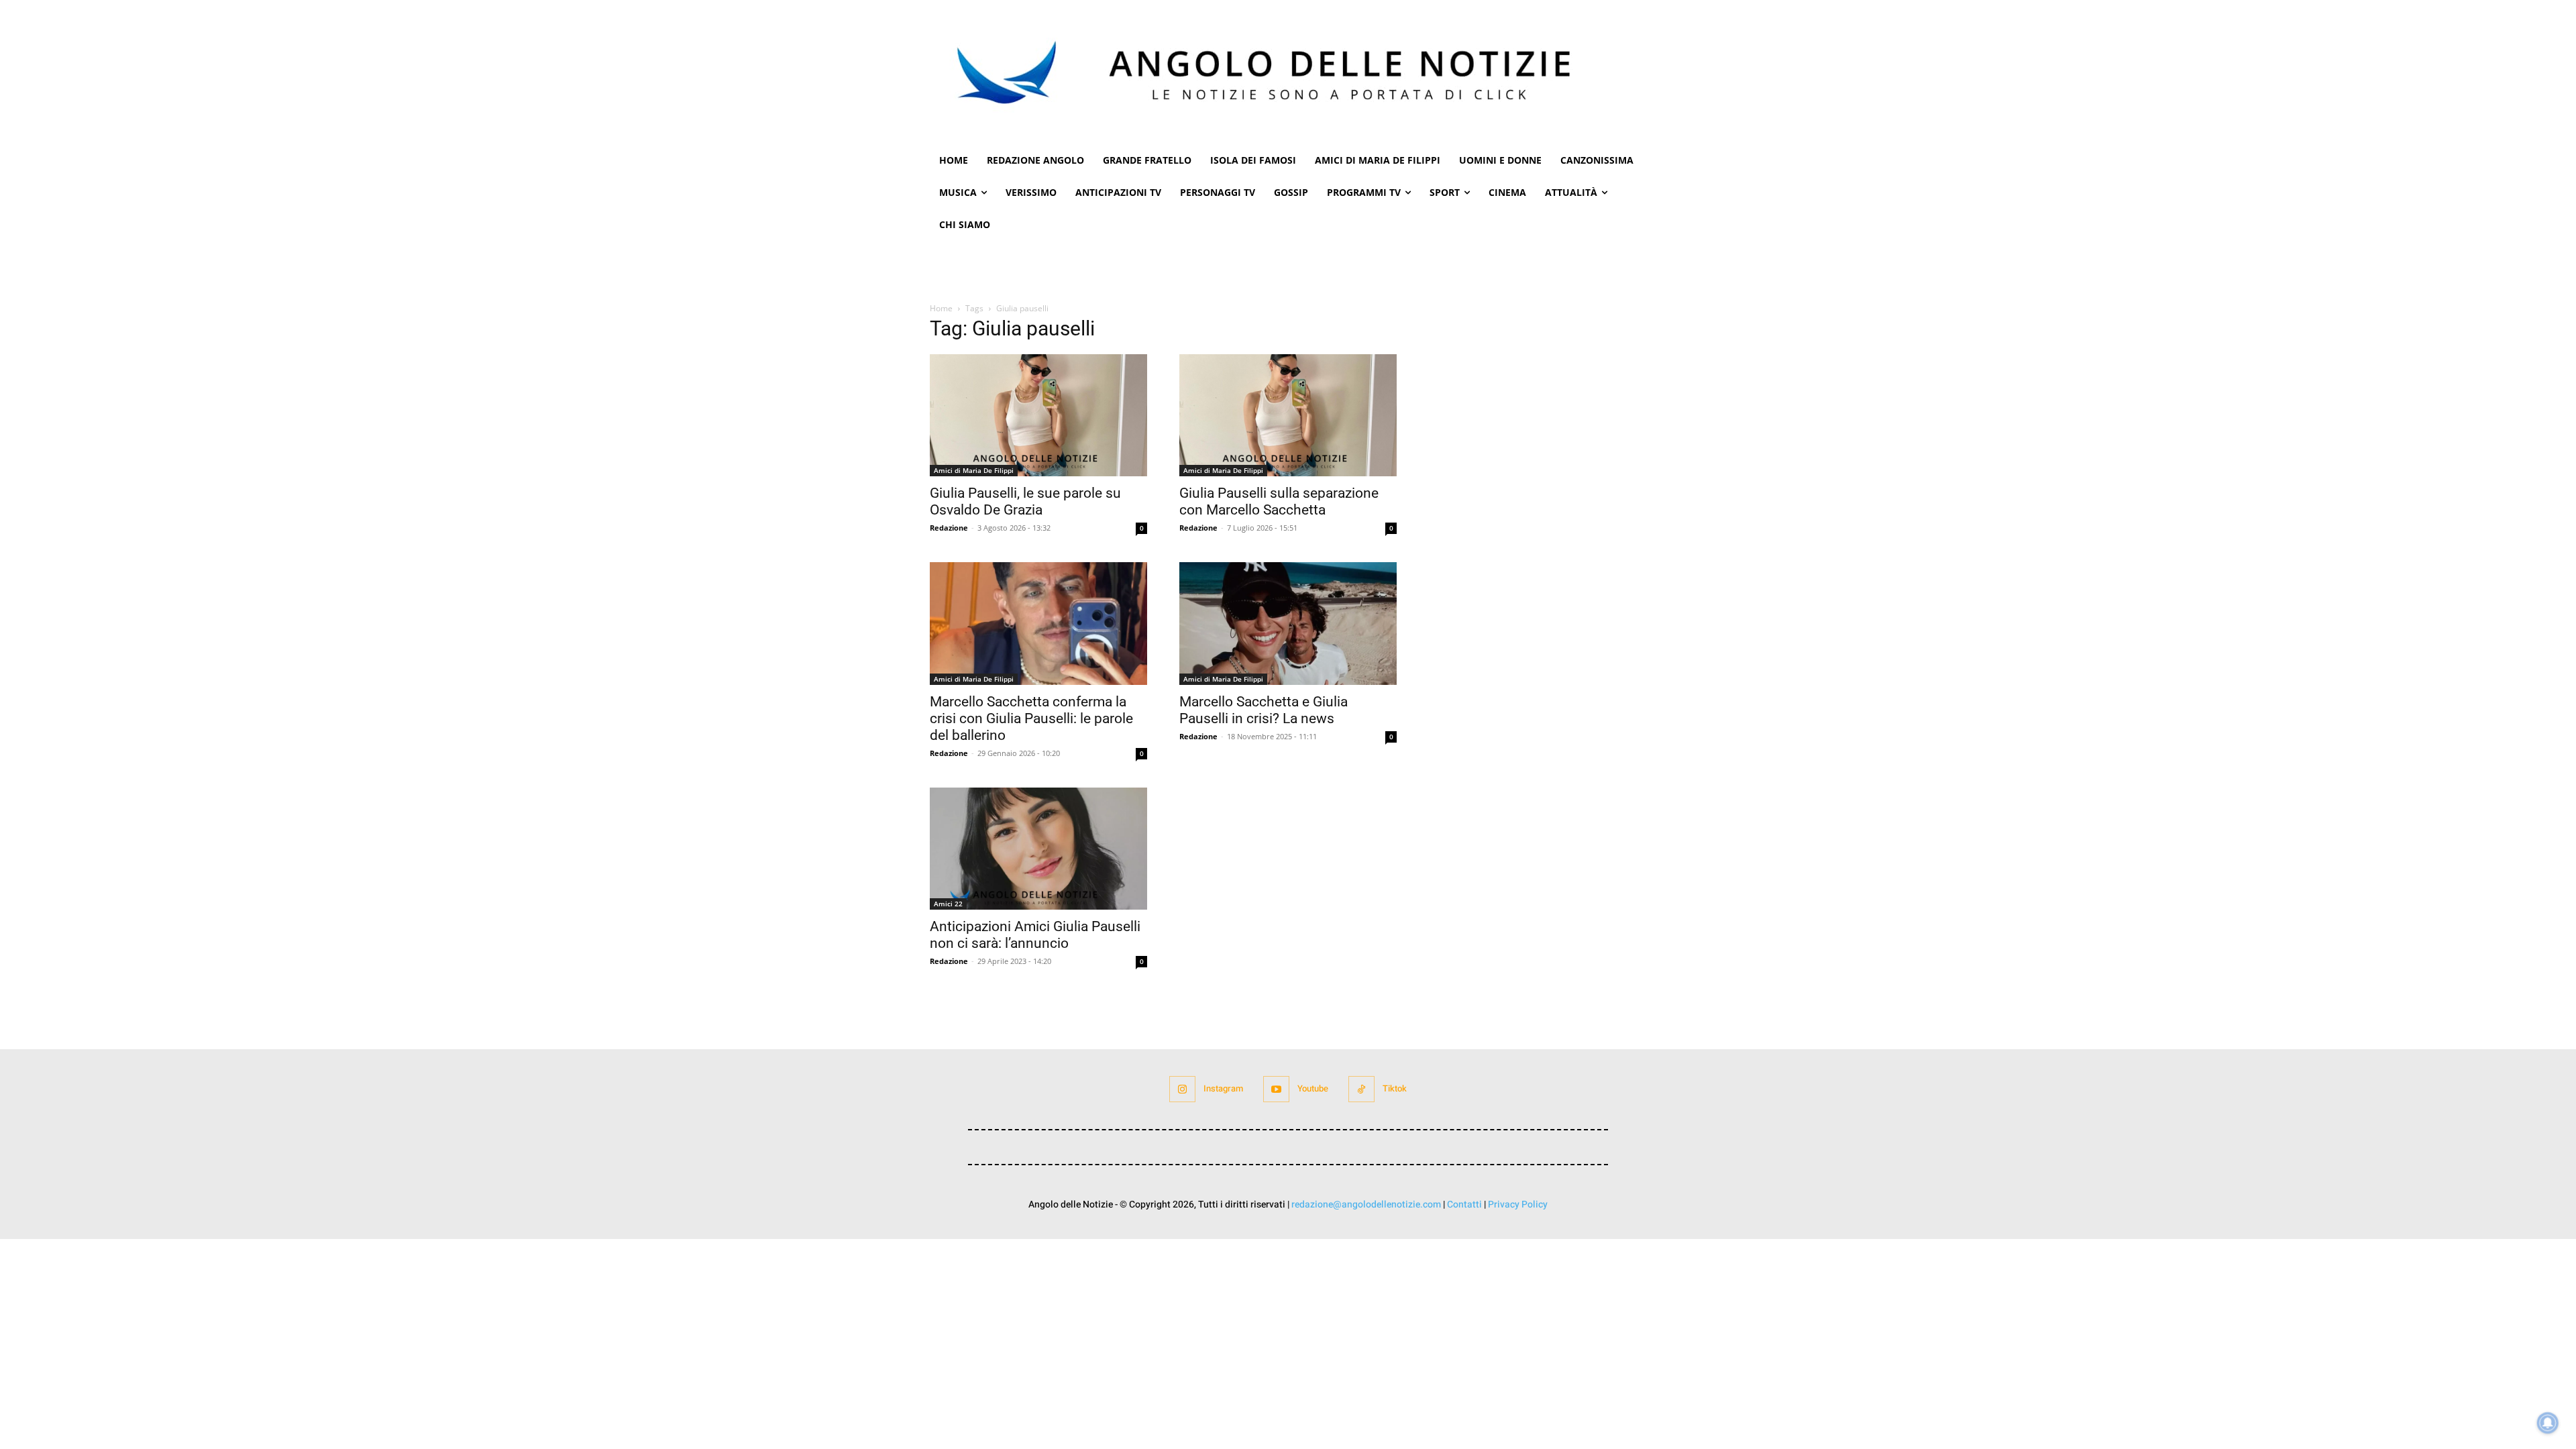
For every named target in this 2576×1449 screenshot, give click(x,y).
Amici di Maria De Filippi (974, 470)
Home (941, 308)
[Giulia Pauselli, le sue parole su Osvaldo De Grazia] (1038, 415)
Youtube (1313, 1088)
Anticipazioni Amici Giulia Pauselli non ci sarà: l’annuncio (1035, 935)
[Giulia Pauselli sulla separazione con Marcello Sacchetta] (1288, 415)
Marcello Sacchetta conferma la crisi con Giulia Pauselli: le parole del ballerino (1031, 718)
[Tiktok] (1361, 1089)
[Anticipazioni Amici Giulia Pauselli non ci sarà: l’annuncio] (1038, 849)
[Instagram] (1182, 1089)
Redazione (949, 528)
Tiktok (1395, 1088)
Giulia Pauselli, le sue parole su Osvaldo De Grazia (1025, 501)
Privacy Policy (1518, 1204)
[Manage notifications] (2548, 1423)
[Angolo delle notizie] (1288, 72)
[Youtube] (1276, 1089)
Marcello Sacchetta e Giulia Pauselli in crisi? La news (1264, 710)
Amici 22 (948, 904)
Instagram (1223, 1088)
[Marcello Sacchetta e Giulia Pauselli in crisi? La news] (1288, 623)
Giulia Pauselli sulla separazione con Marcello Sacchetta (1279, 501)
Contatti (1464, 1204)
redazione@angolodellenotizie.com (1366, 1204)
